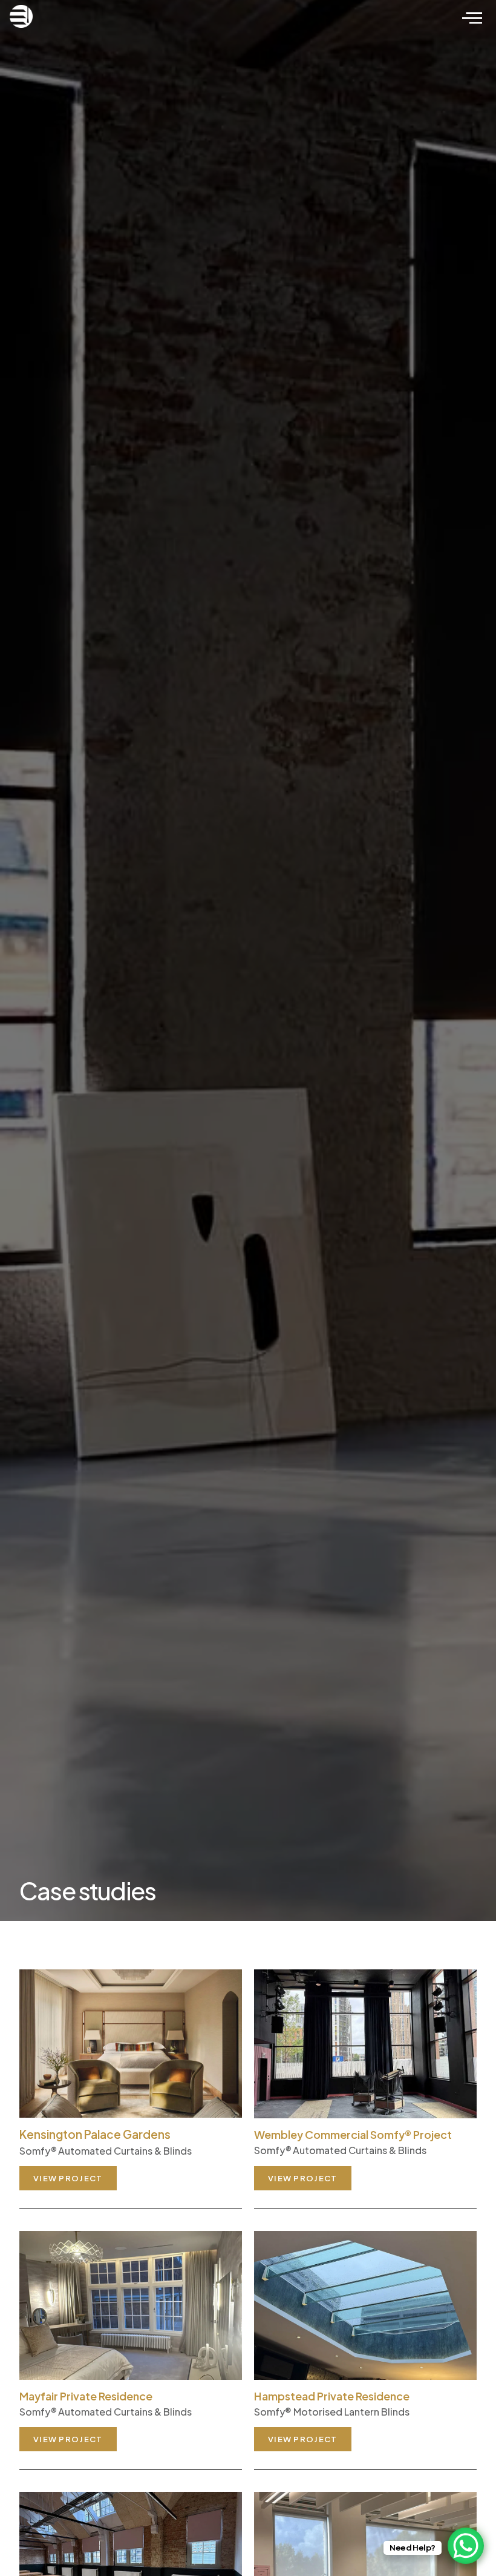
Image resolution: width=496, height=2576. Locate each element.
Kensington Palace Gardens (95, 2134)
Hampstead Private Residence (332, 2396)
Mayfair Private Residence (86, 2396)
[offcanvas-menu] (472, 18)
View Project (68, 2178)
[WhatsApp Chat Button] (466, 2546)
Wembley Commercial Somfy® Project (353, 2134)
